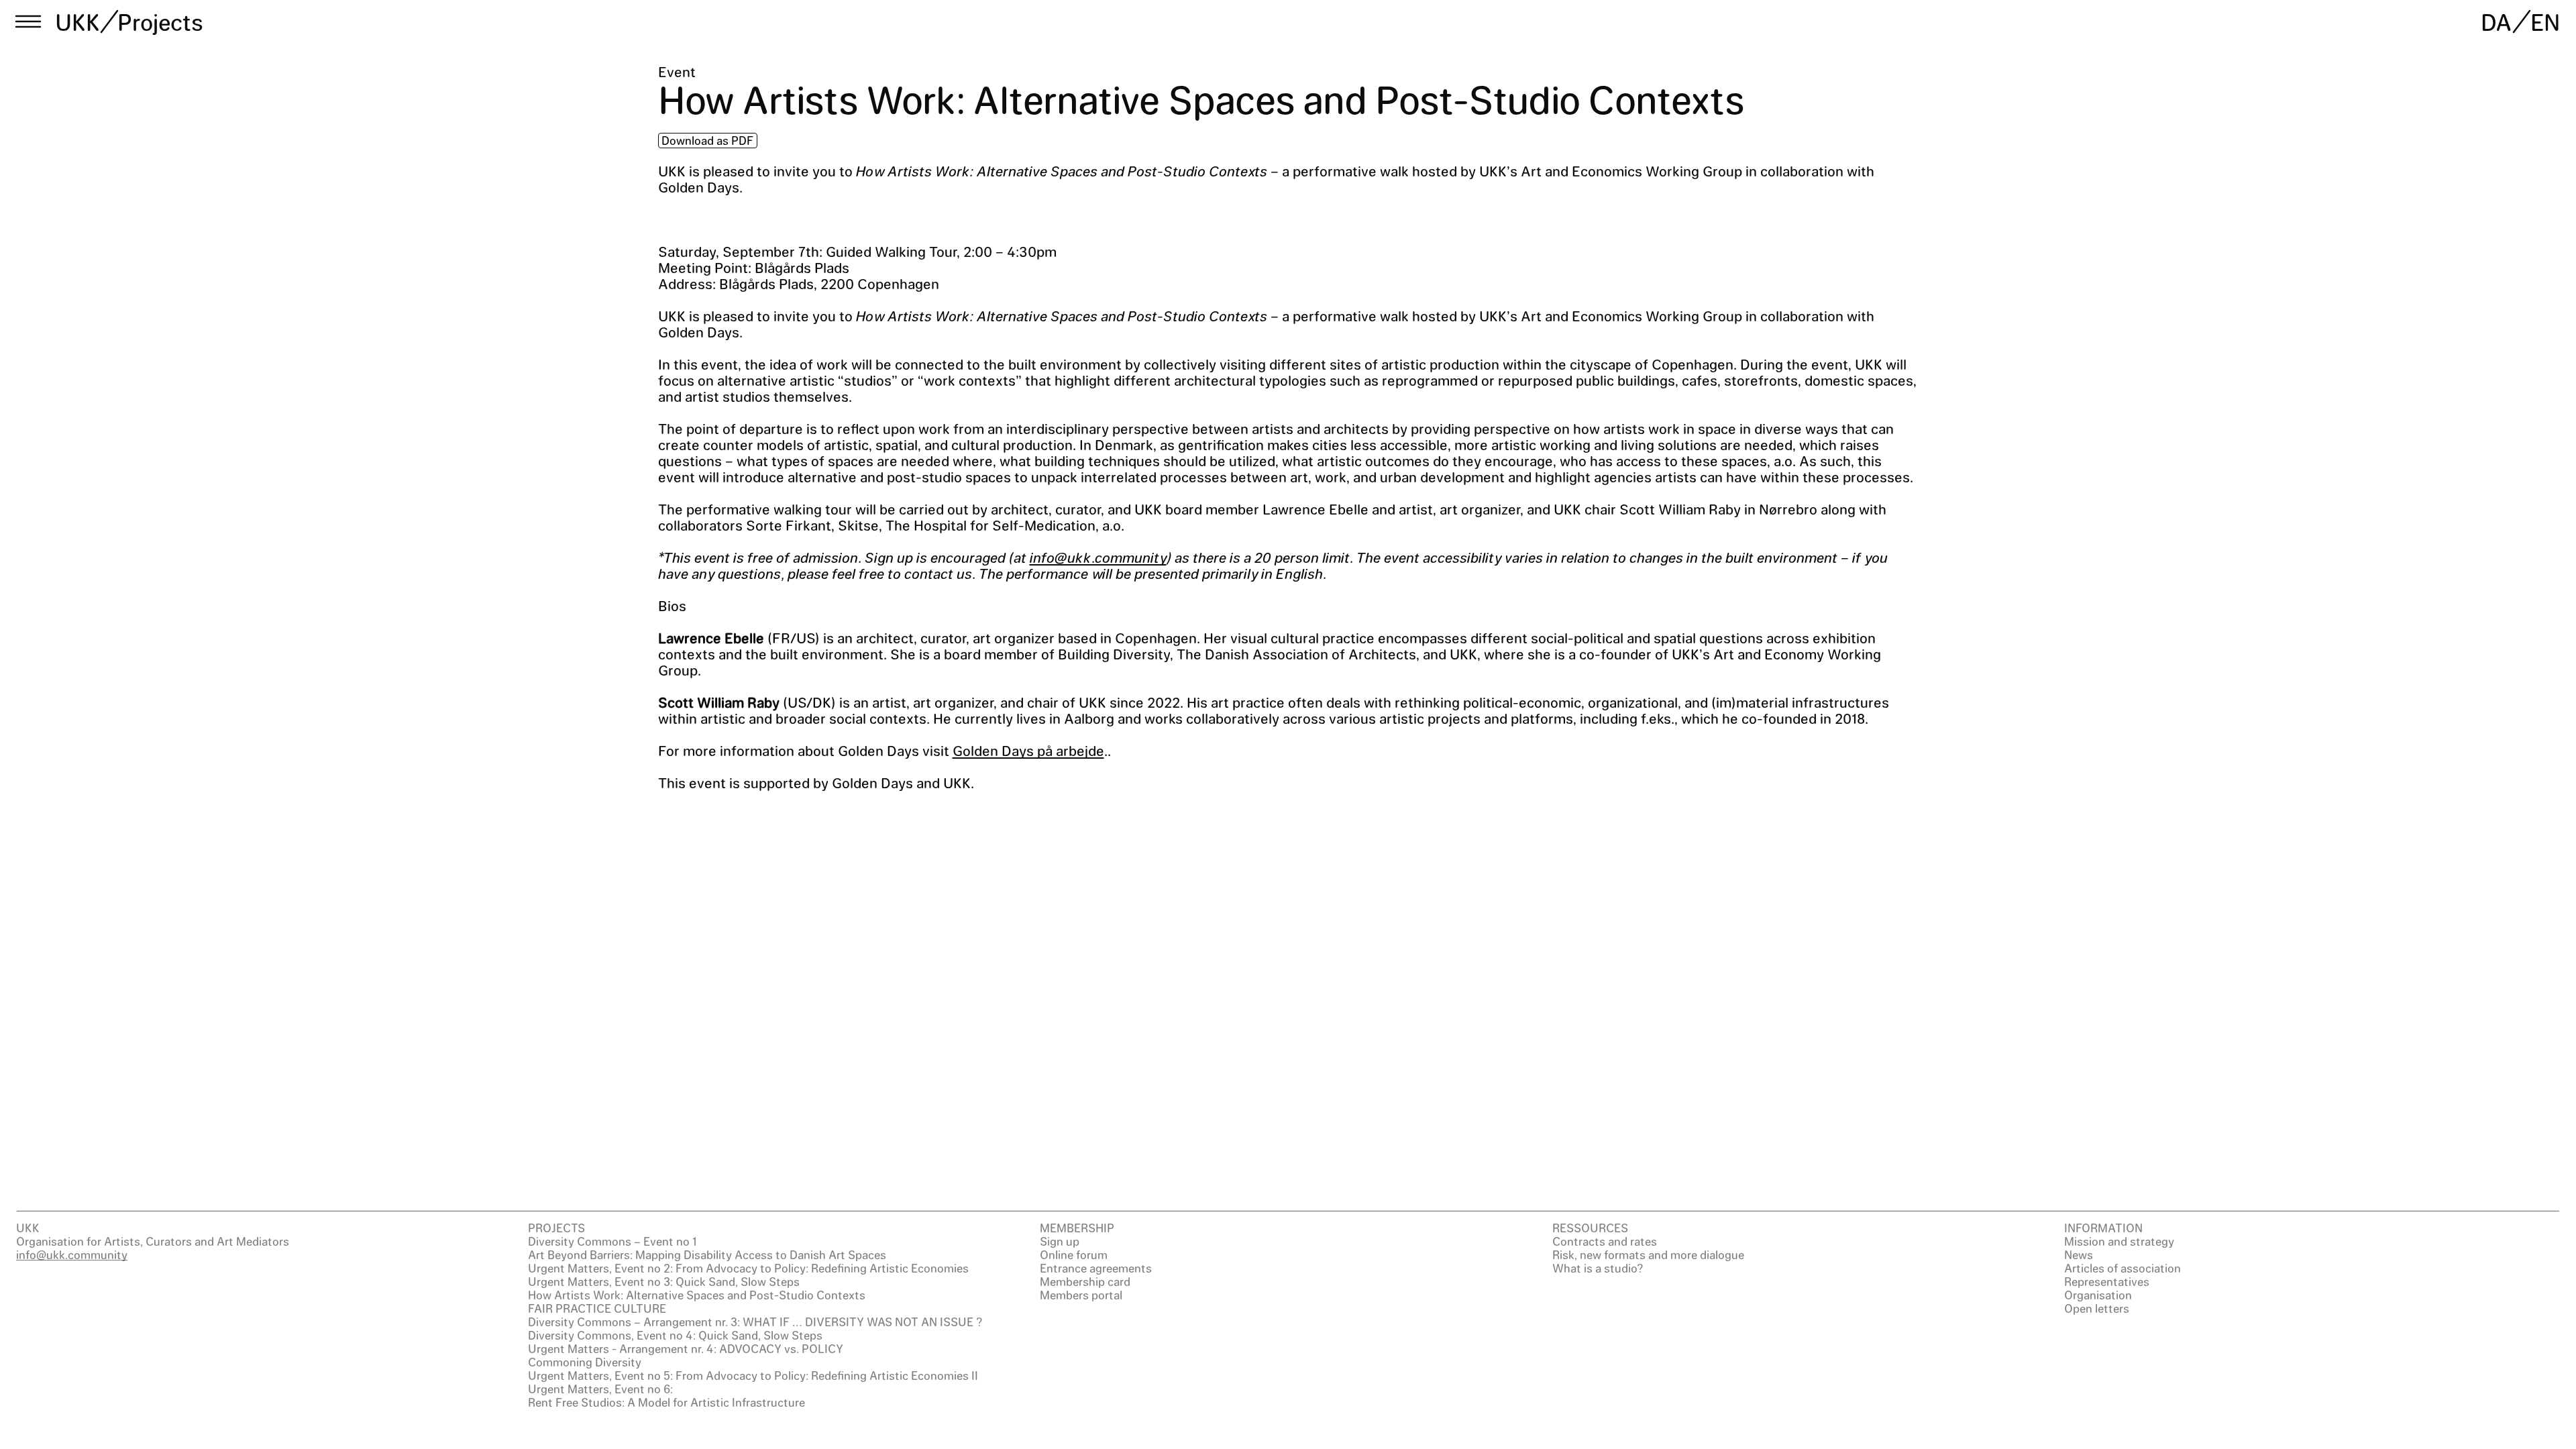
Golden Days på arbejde (1028, 750)
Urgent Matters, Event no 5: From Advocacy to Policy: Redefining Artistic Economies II (753, 1375)
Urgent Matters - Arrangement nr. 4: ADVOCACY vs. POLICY (686, 1348)
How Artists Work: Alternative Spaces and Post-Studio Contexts (697, 1295)
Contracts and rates (1605, 1241)
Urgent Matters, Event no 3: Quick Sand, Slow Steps (664, 1281)
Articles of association (2123, 1268)
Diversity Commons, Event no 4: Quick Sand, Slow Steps (675, 1335)
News (2079, 1254)
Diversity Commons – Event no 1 (612, 1241)
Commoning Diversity (585, 1362)
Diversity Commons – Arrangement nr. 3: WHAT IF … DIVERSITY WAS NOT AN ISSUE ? (755, 1322)
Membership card (1085, 1281)
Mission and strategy (2119, 1241)
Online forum (1074, 1254)
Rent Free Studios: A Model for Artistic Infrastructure (666, 1402)
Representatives (2107, 1281)
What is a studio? (1598, 1268)
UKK (78, 21)
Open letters (2097, 1308)
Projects (160, 21)
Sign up (1060, 1241)
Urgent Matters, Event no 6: (600, 1389)
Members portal (1081, 1295)
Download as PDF (707, 140)
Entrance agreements (1096, 1268)
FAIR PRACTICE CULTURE (597, 1308)
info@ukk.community (1098, 557)
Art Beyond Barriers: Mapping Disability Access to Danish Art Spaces (707, 1254)
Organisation (2098, 1295)
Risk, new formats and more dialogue (1648, 1254)
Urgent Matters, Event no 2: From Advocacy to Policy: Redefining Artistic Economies (748, 1268)
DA (2496, 21)
